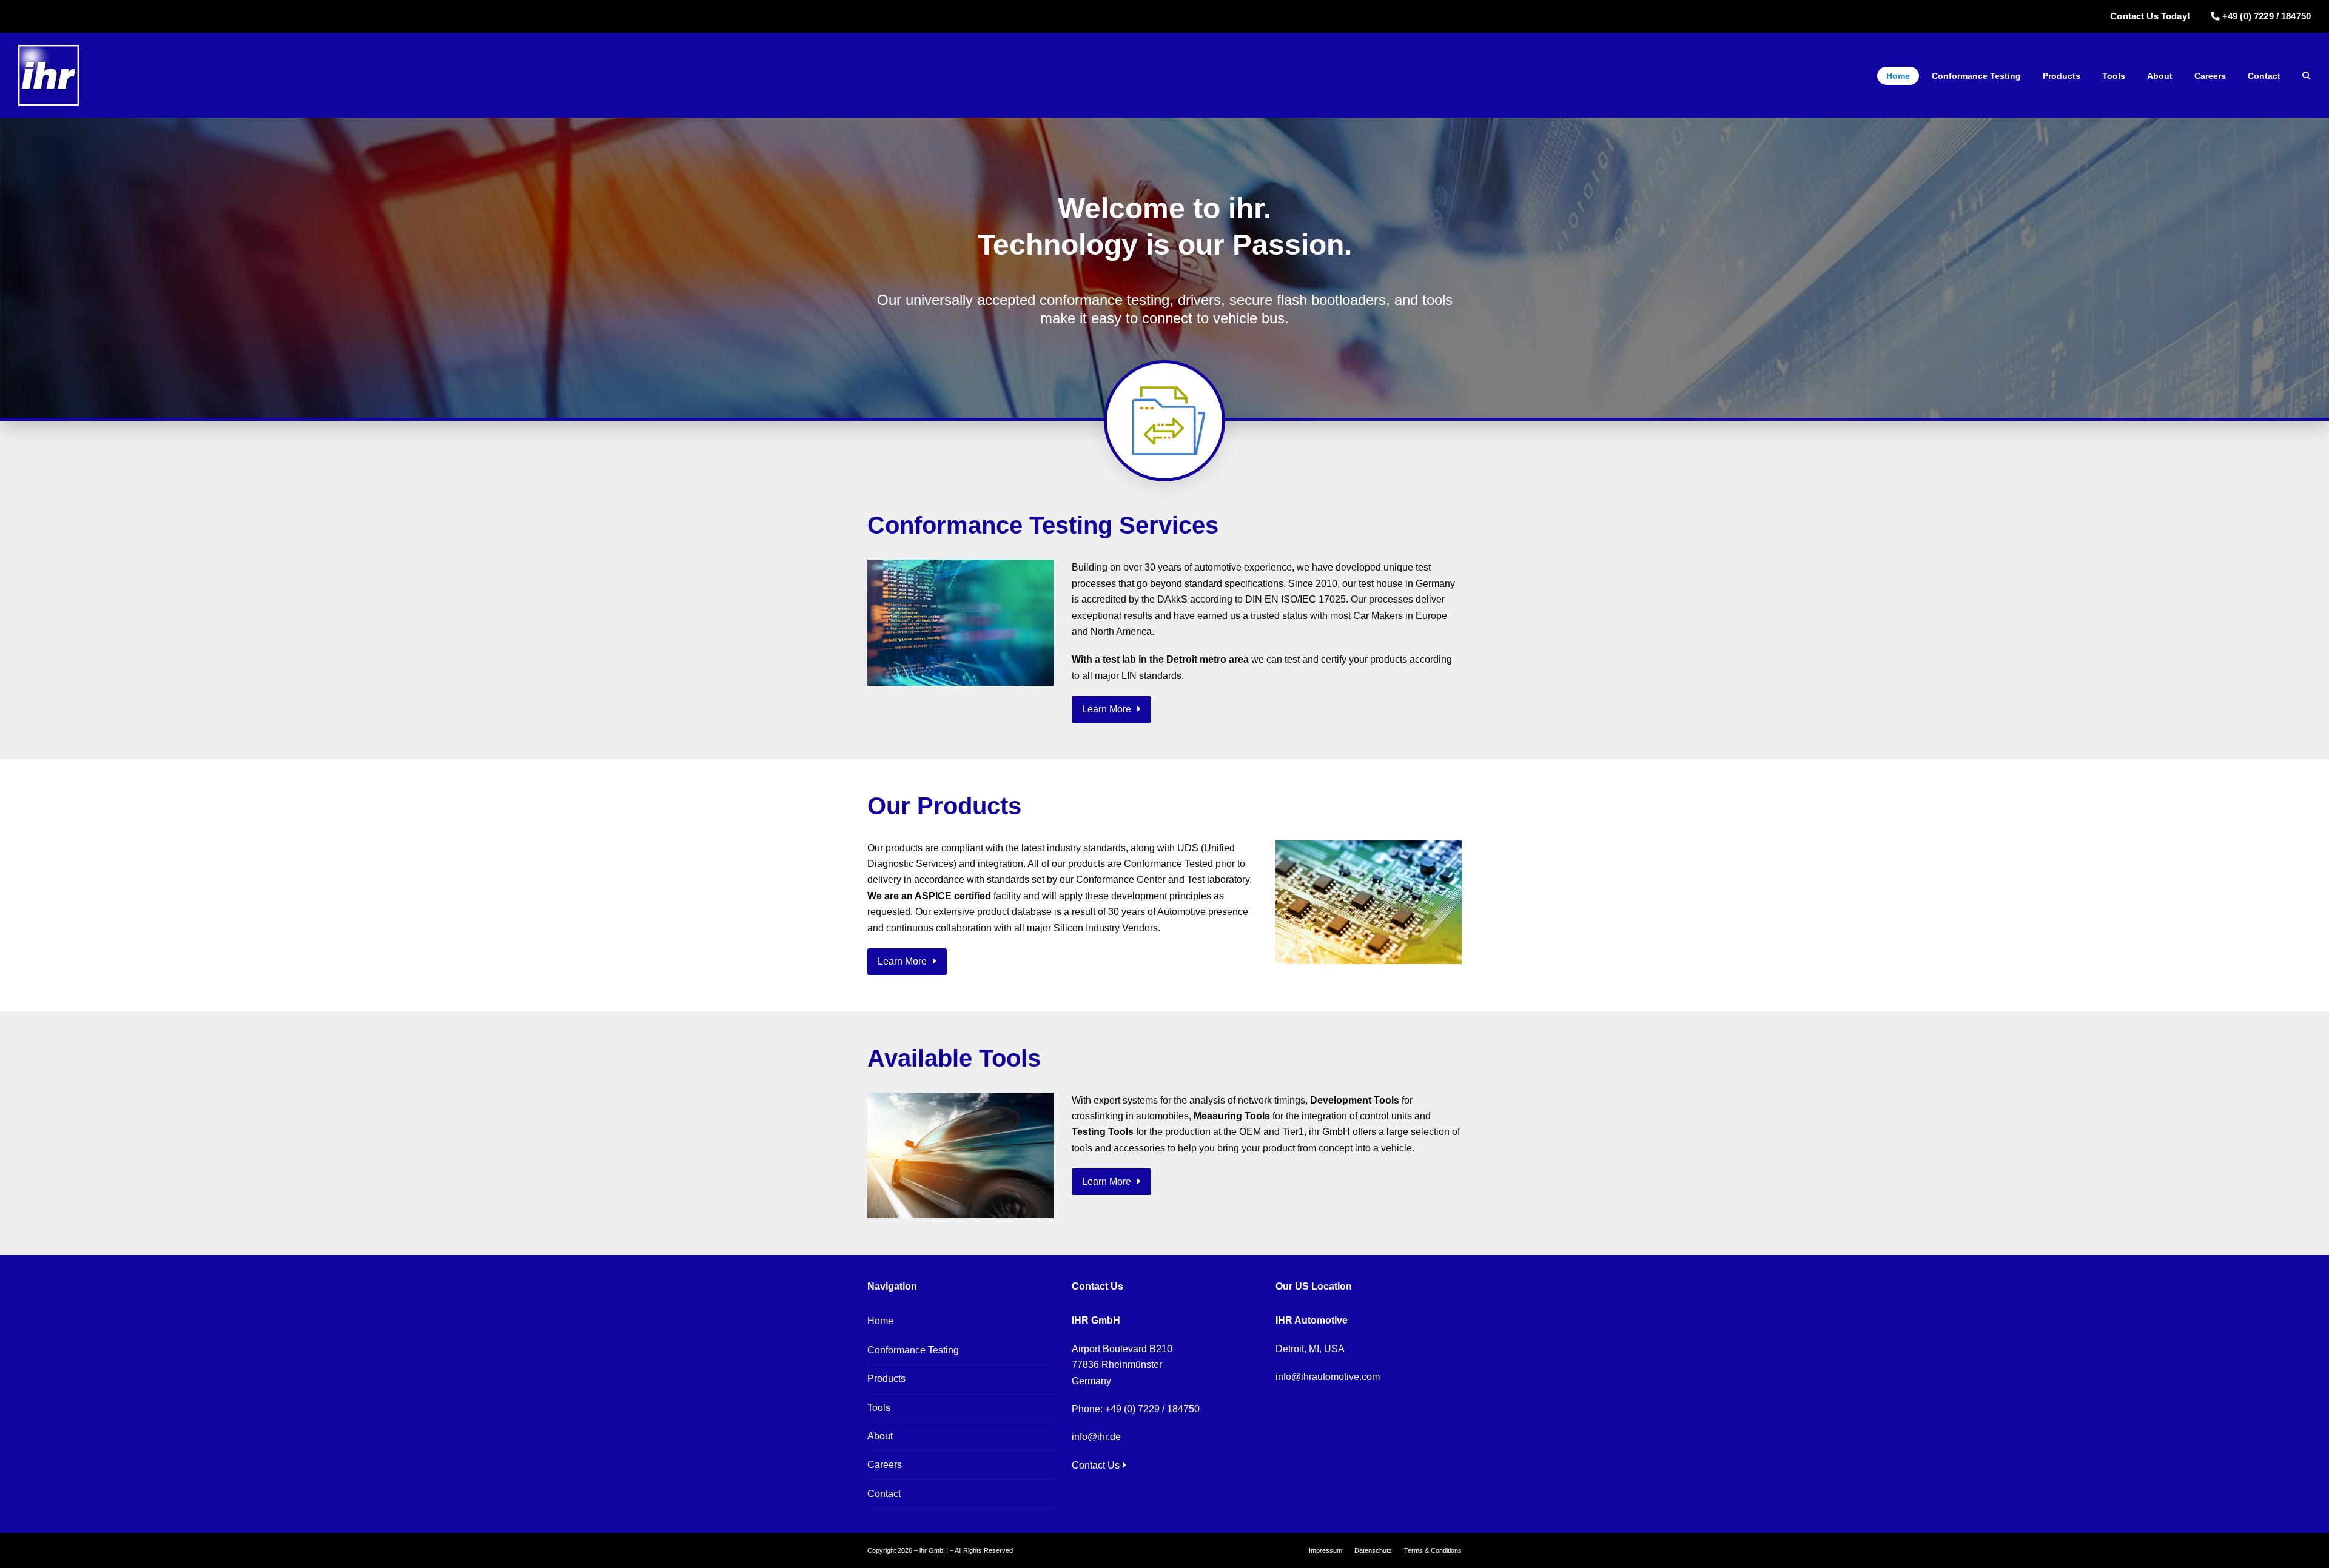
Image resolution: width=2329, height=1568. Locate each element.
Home (880, 1321)
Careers (885, 1465)
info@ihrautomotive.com (1328, 1377)
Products (886, 1379)
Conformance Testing (913, 1350)
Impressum (1326, 1550)
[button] (2307, 76)
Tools (879, 1408)
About (880, 1436)
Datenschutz (1373, 1550)
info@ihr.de (1096, 1437)
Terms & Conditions (1433, 1550)
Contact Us (1096, 1465)
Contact (884, 1494)
